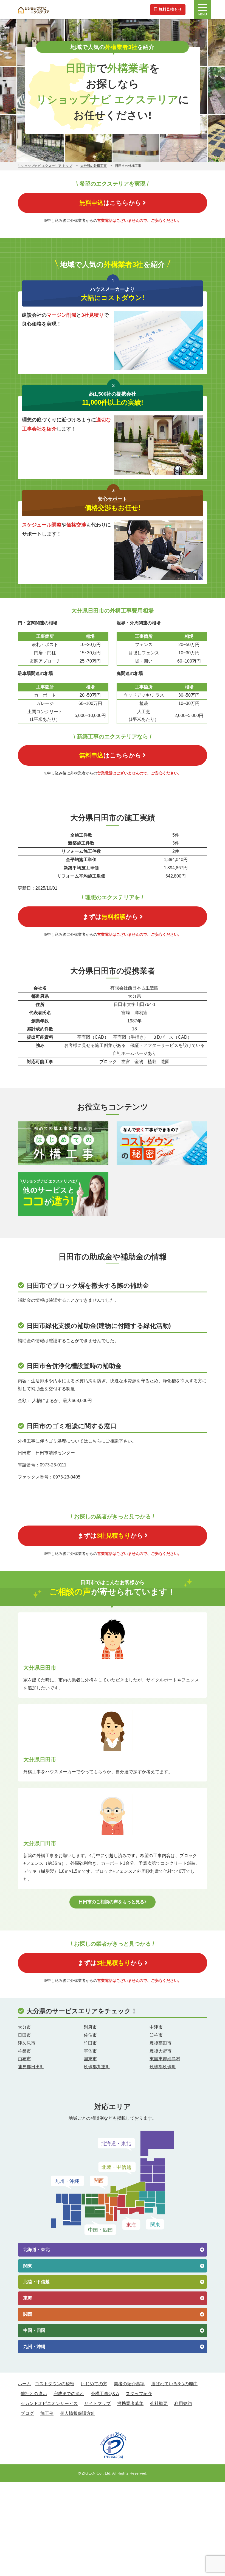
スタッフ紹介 (139, 2394)
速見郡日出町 (31, 2067)
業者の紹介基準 (129, 2384)
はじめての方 (94, 2384)
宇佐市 (90, 2051)
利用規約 (183, 2403)
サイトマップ (97, 2403)
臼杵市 (156, 2035)
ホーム (24, 2384)
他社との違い (34, 2394)
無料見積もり (170, 9)
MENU (203, 14)
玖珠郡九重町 (97, 2067)
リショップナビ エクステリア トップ (45, 166)
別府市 (90, 2027)
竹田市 (90, 2043)
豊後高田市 (161, 2043)
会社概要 (159, 2403)
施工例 (47, 2413)
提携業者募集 (130, 2403)
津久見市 (27, 2043)
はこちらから (110, 203)
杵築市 (24, 2051)
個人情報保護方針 (78, 2413)
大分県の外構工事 (94, 166)
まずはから (110, 917)
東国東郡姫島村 (165, 2059)
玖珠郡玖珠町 (163, 2067)
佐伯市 (90, 2035)
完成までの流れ (69, 2394)
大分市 (24, 2027)
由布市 (24, 2059)
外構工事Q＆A (105, 2394)
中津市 (156, 2027)
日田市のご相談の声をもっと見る (111, 1902)
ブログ (27, 2413)
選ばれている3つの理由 (174, 2384)
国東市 (90, 2059)
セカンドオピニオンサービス (49, 2403)
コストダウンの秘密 (55, 2384)
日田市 (24, 2035)
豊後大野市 (161, 2051)
